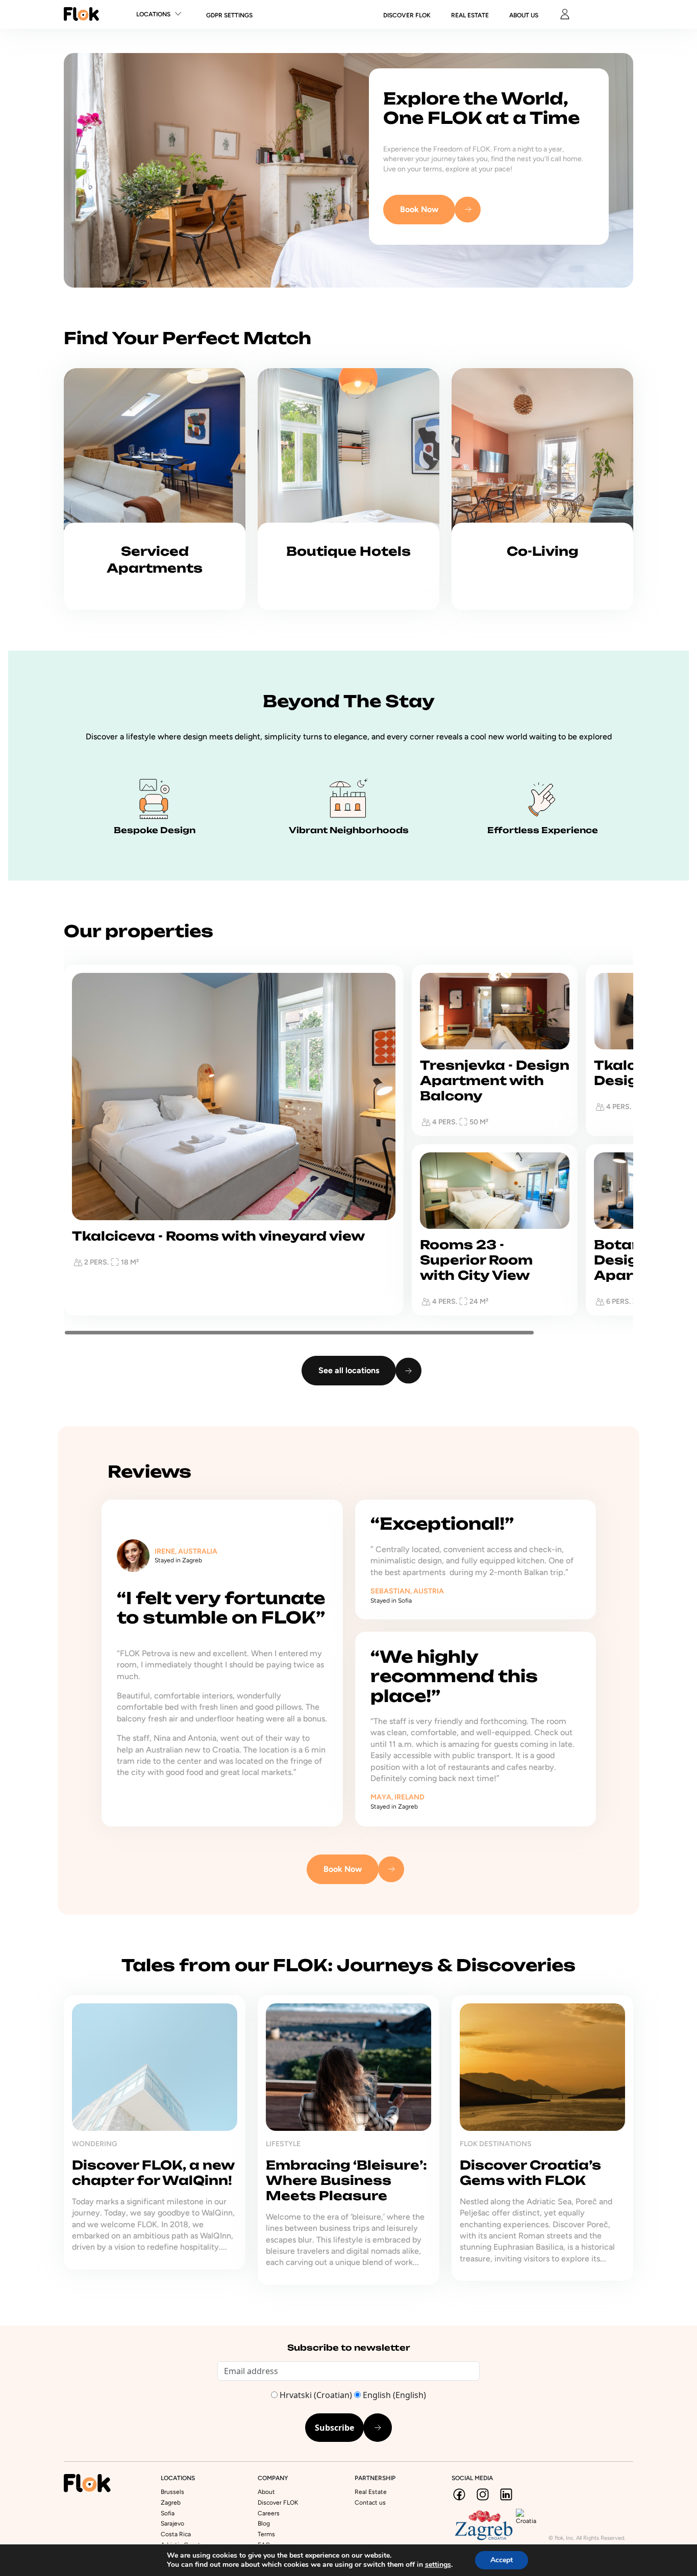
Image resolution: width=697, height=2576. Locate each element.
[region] (348, 1140)
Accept (502, 2560)
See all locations (349, 1370)
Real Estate (470, 15)
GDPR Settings (229, 15)
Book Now (419, 209)
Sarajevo (172, 2523)
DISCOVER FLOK (407, 15)
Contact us (370, 2503)
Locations (153, 14)
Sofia (168, 2513)
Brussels (172, 2492)
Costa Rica (176, 2534)
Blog (264, 2523)
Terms (266, 2534)
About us (524, 15)
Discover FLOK (278, 2503)
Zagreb (171, 2503)
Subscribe (334, 2428)
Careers (269, 2513)
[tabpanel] (155, 2140)
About (266, 2492)
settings (438, 2565)
